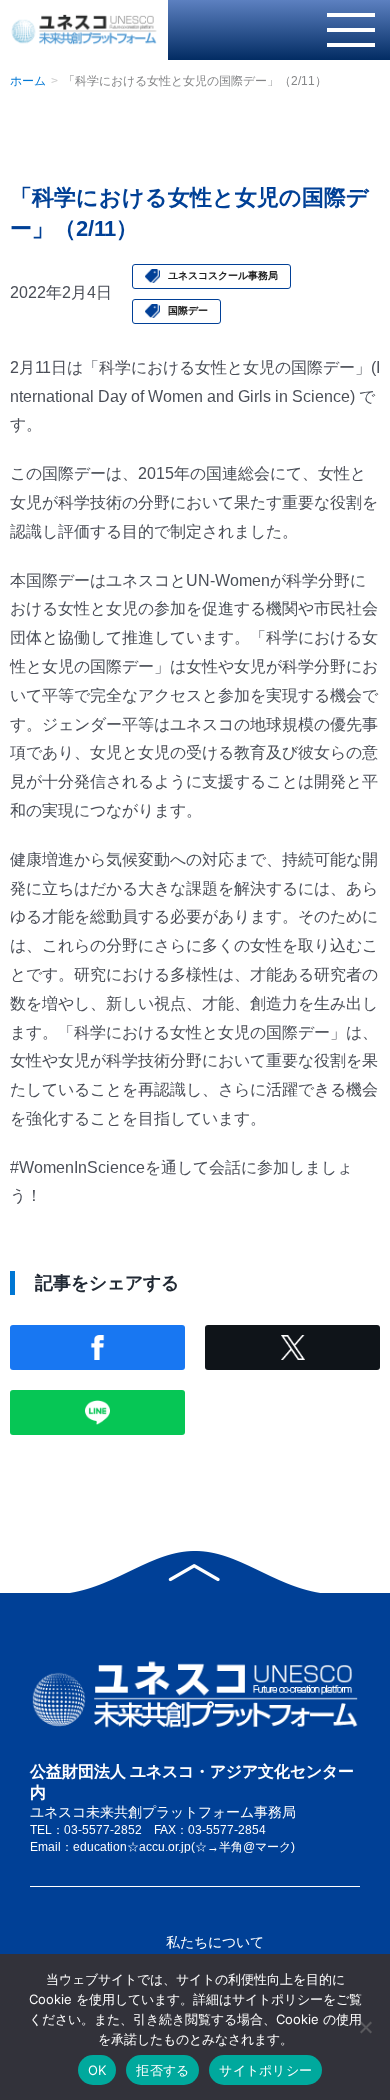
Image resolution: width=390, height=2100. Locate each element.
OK (97, 2070)
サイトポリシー (265, 2070)
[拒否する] (365, 2027)
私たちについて (215, 1942)
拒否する (162, 2070)
